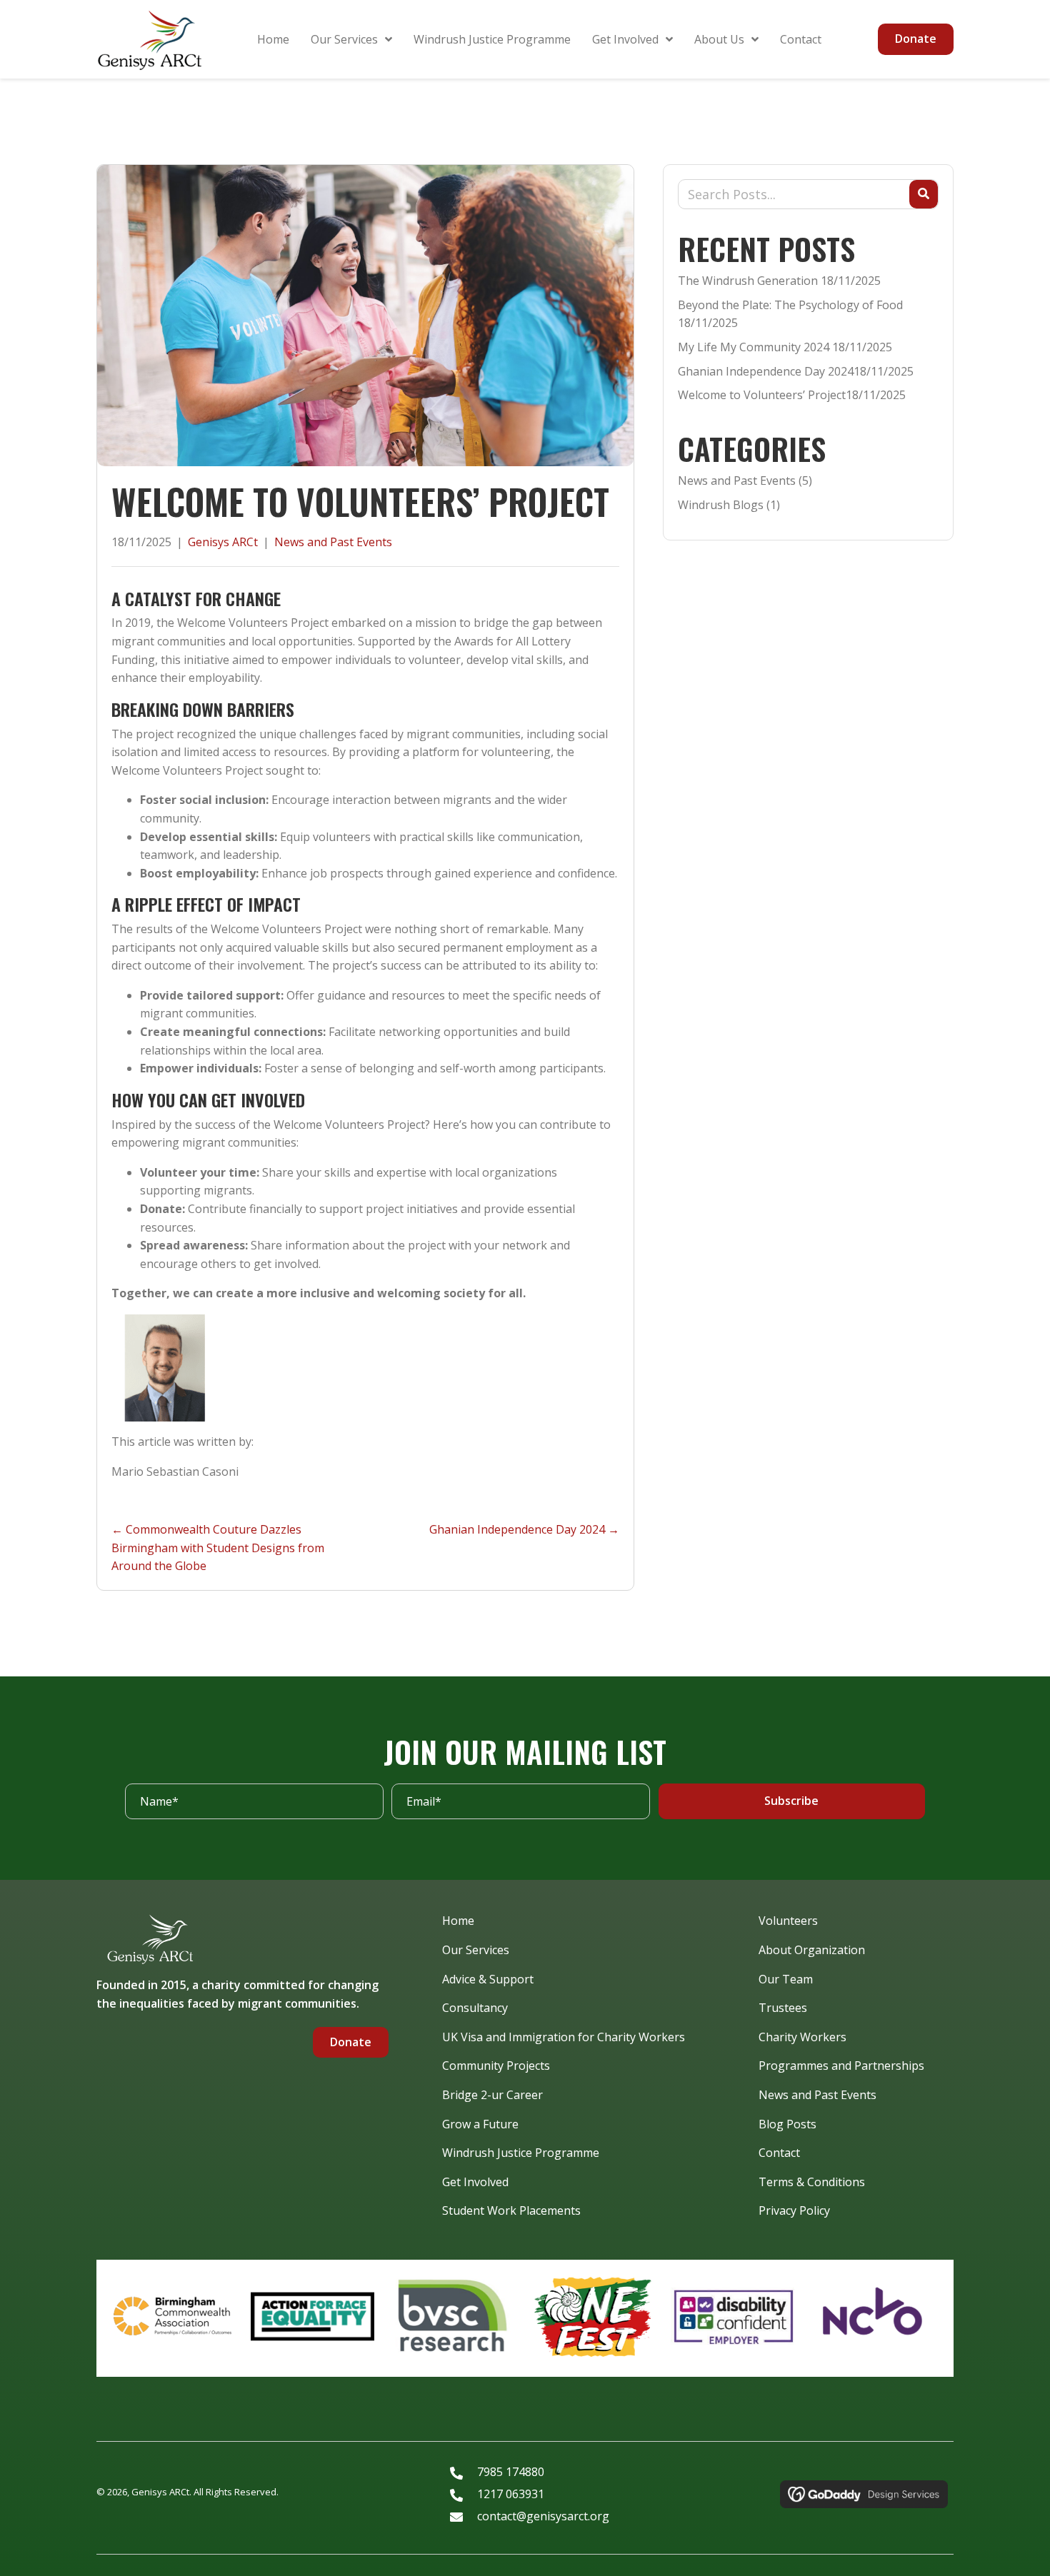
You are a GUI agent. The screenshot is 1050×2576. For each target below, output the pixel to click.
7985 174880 (511, 2472)
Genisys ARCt (223, 542)
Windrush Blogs (721, 505)
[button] (792, 1801)
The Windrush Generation (748, 281)
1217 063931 (511, 2494)
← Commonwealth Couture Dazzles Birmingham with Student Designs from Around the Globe (218, 1548)
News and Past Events (333, 542)
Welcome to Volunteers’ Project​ (762, 395)
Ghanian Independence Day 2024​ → (524, 1529)
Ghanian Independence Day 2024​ (766, 371)
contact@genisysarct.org (543, 2516)
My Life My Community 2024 (754, 347)
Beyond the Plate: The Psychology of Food (790, 305)
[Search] (924, 194)
